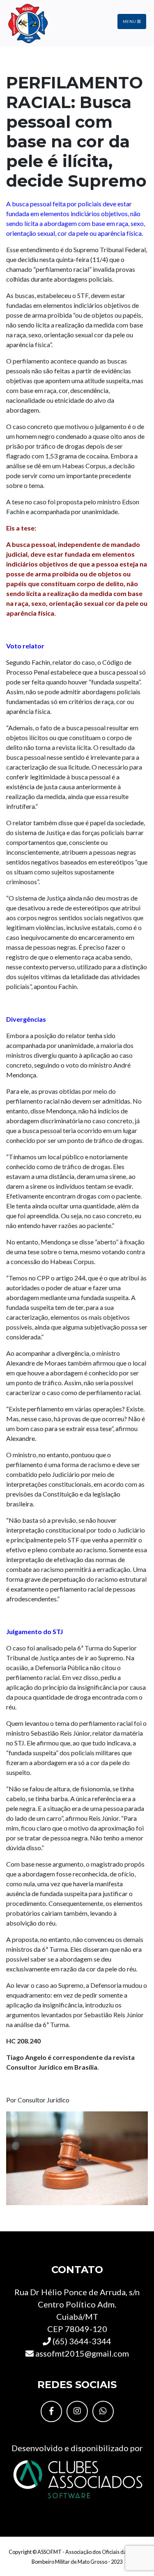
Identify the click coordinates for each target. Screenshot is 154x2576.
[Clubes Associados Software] (77, 2478)
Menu (130, 21)
